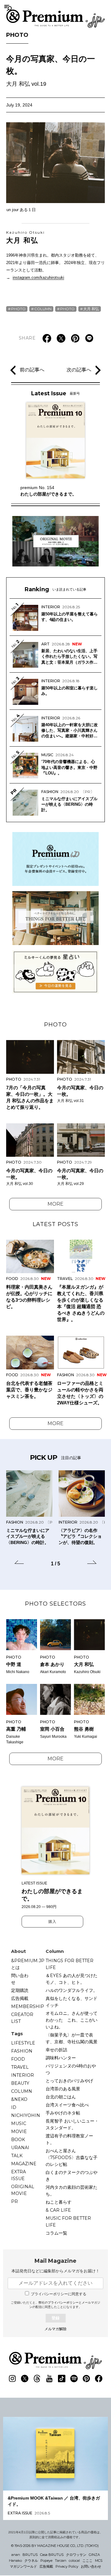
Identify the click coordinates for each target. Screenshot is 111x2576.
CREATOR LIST (22, 2018)
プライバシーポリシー (63, 2303)
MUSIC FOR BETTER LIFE (68, 2222)
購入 (52, 1922)
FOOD (18, 2059)
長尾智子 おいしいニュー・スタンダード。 (72, 2124)
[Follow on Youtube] (49, 2379)
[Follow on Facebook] (99, 2379)
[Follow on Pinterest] (86, 2379)
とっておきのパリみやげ (69, 2081)
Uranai (20, 2148)
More (55, 1204)
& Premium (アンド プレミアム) (55, 19)
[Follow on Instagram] (12, 2379)
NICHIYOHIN (26, 2115)
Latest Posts (55, 1224)
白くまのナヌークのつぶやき (72, 2176)
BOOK (18, 2140)
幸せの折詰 (56, 2050)
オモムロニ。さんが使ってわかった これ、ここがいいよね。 (72, 2020)
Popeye (46, 2561)
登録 (55, 2318)
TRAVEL (20, 2067)
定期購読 (20, 1990)
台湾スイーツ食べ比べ (67, 2105)
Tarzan (61, 2561)
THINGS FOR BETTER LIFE (70, 1964)
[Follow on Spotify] (74, 2379)
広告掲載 (20, 1998)
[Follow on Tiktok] (62, 2379)
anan (16, 2555)
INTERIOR (23, 2075)
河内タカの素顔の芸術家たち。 (72, 2191)
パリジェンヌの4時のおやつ (71, 2069)
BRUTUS (30, 2555)
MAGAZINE (24, 2164)
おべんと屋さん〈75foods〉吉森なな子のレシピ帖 (72, 2158)
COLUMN (43, 309)
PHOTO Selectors (55, 1604)
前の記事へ (32, 370)
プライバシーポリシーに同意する (59, 2294)
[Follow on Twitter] (25, 2379)
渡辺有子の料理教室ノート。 (69, 2139)
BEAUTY (20, 2083)
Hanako (15, 2561)
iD (14, 2107)
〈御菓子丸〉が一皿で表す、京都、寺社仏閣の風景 (72, 2038)
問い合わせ (20, 1979)
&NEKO (19, 2099)
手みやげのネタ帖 (63, 2113)
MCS (99, 2561)
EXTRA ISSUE (18, 2175)
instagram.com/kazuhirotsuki (38, 278)
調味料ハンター (61, 2058)
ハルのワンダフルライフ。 (72, 1990)
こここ (87, 2561)
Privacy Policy (67, 2566)
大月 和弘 (25, 237)
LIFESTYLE (23, 2043)
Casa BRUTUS (52, 2555)
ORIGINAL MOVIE (23, 2190)
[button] (19, 1563)
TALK (17, 2156)
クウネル (31, 2561)
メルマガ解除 (55, 2329)
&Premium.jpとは (28, 1964)
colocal (74, 2561)
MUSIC (19, 2123)
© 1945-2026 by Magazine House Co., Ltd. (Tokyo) (55, 2546)
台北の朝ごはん (61, 2097)
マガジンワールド (23, 2566)
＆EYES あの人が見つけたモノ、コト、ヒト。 (72, 1979)
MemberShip (28, 2006)
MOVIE (19, 2131)
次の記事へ (79, 370)
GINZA (94, 2555)
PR (14, 2201)
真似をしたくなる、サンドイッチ (72, 2002)
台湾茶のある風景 (63, 2089)
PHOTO (17, 35)
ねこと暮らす (59, 2202)
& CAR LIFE (58, 2210)
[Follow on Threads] (37, 2379)
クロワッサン (76, 2555)
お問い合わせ (91, 2566)
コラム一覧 (56, 2233)
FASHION (22, 2051)
